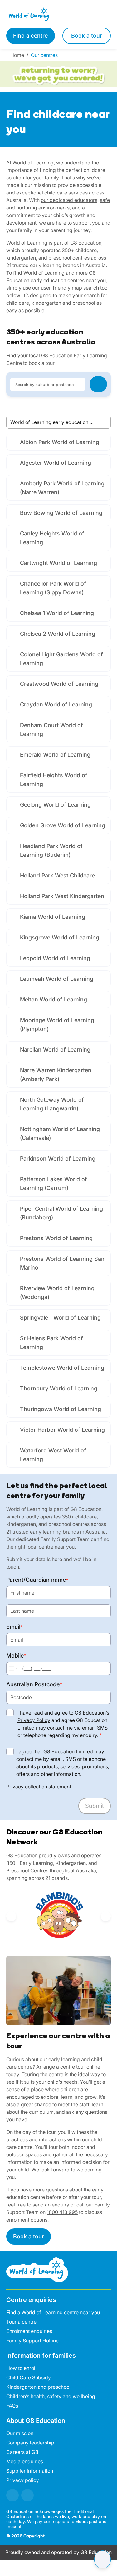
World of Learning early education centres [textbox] (58, 422)
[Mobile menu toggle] (85, 14)
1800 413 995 (62, 2212)
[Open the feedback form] (102, 2559)
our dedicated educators (69, 200)
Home (18, 55)
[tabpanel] (58, 951)
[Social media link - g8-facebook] (12, 2495)
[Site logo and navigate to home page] (32, 14)
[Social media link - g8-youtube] (27, 2495)
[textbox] (47, 384)
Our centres (45, 55)
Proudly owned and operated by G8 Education (58, 2552)
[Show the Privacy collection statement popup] (77, 1787)
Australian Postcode (34, 1684)
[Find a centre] (98, 384)
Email (15, 1627)
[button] (11, 1916)
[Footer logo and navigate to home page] (37, 2269)
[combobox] (47, 384)
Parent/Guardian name (37, 1580)
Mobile (16, 1655)
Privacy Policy (34, 1720)
